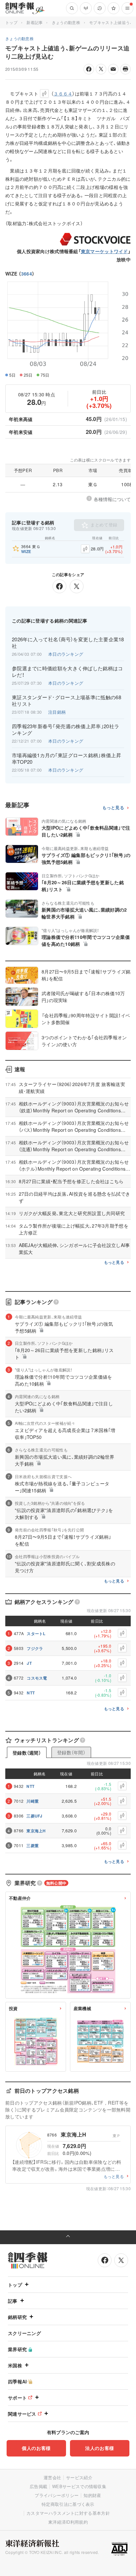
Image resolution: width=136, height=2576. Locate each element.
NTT (31, 1693)
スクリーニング (24, 2333)
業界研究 (17, 2349)
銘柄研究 (17, 2317)
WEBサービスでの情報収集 (79, 2486)
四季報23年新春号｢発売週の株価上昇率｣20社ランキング (66, 730)
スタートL (36, 1633)
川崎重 (33, 1801)
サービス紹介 (79, 2477)
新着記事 (34, 22)
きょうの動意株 (66, 22)
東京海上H (36, 1831)
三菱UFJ (34, 1816)
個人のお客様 (36, 2448)
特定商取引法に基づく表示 (68, 2504)
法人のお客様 (100, 2448)
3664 (27, 274)
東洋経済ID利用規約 (68, 2522)
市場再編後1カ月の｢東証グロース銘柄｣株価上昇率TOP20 (67, 758)
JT (29, 1663)
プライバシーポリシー (57, 2495)
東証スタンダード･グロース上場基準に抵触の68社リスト (67, 701)
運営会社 (52, 2477)
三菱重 (33, 1846)
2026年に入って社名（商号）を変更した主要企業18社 (68, 643)
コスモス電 (37, 1678)
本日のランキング (66, 654)
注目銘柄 (57, 712)
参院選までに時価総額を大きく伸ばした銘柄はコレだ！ (68, 672)
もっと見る (113, 808)
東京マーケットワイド (104, 251)
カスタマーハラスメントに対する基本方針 (68, 2513)
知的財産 (92, 2495)
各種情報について (112, 499)
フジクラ (35, 1648)
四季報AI (17, 2381)
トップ (11, 22)
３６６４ (63, 93)
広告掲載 (38, 2486)
